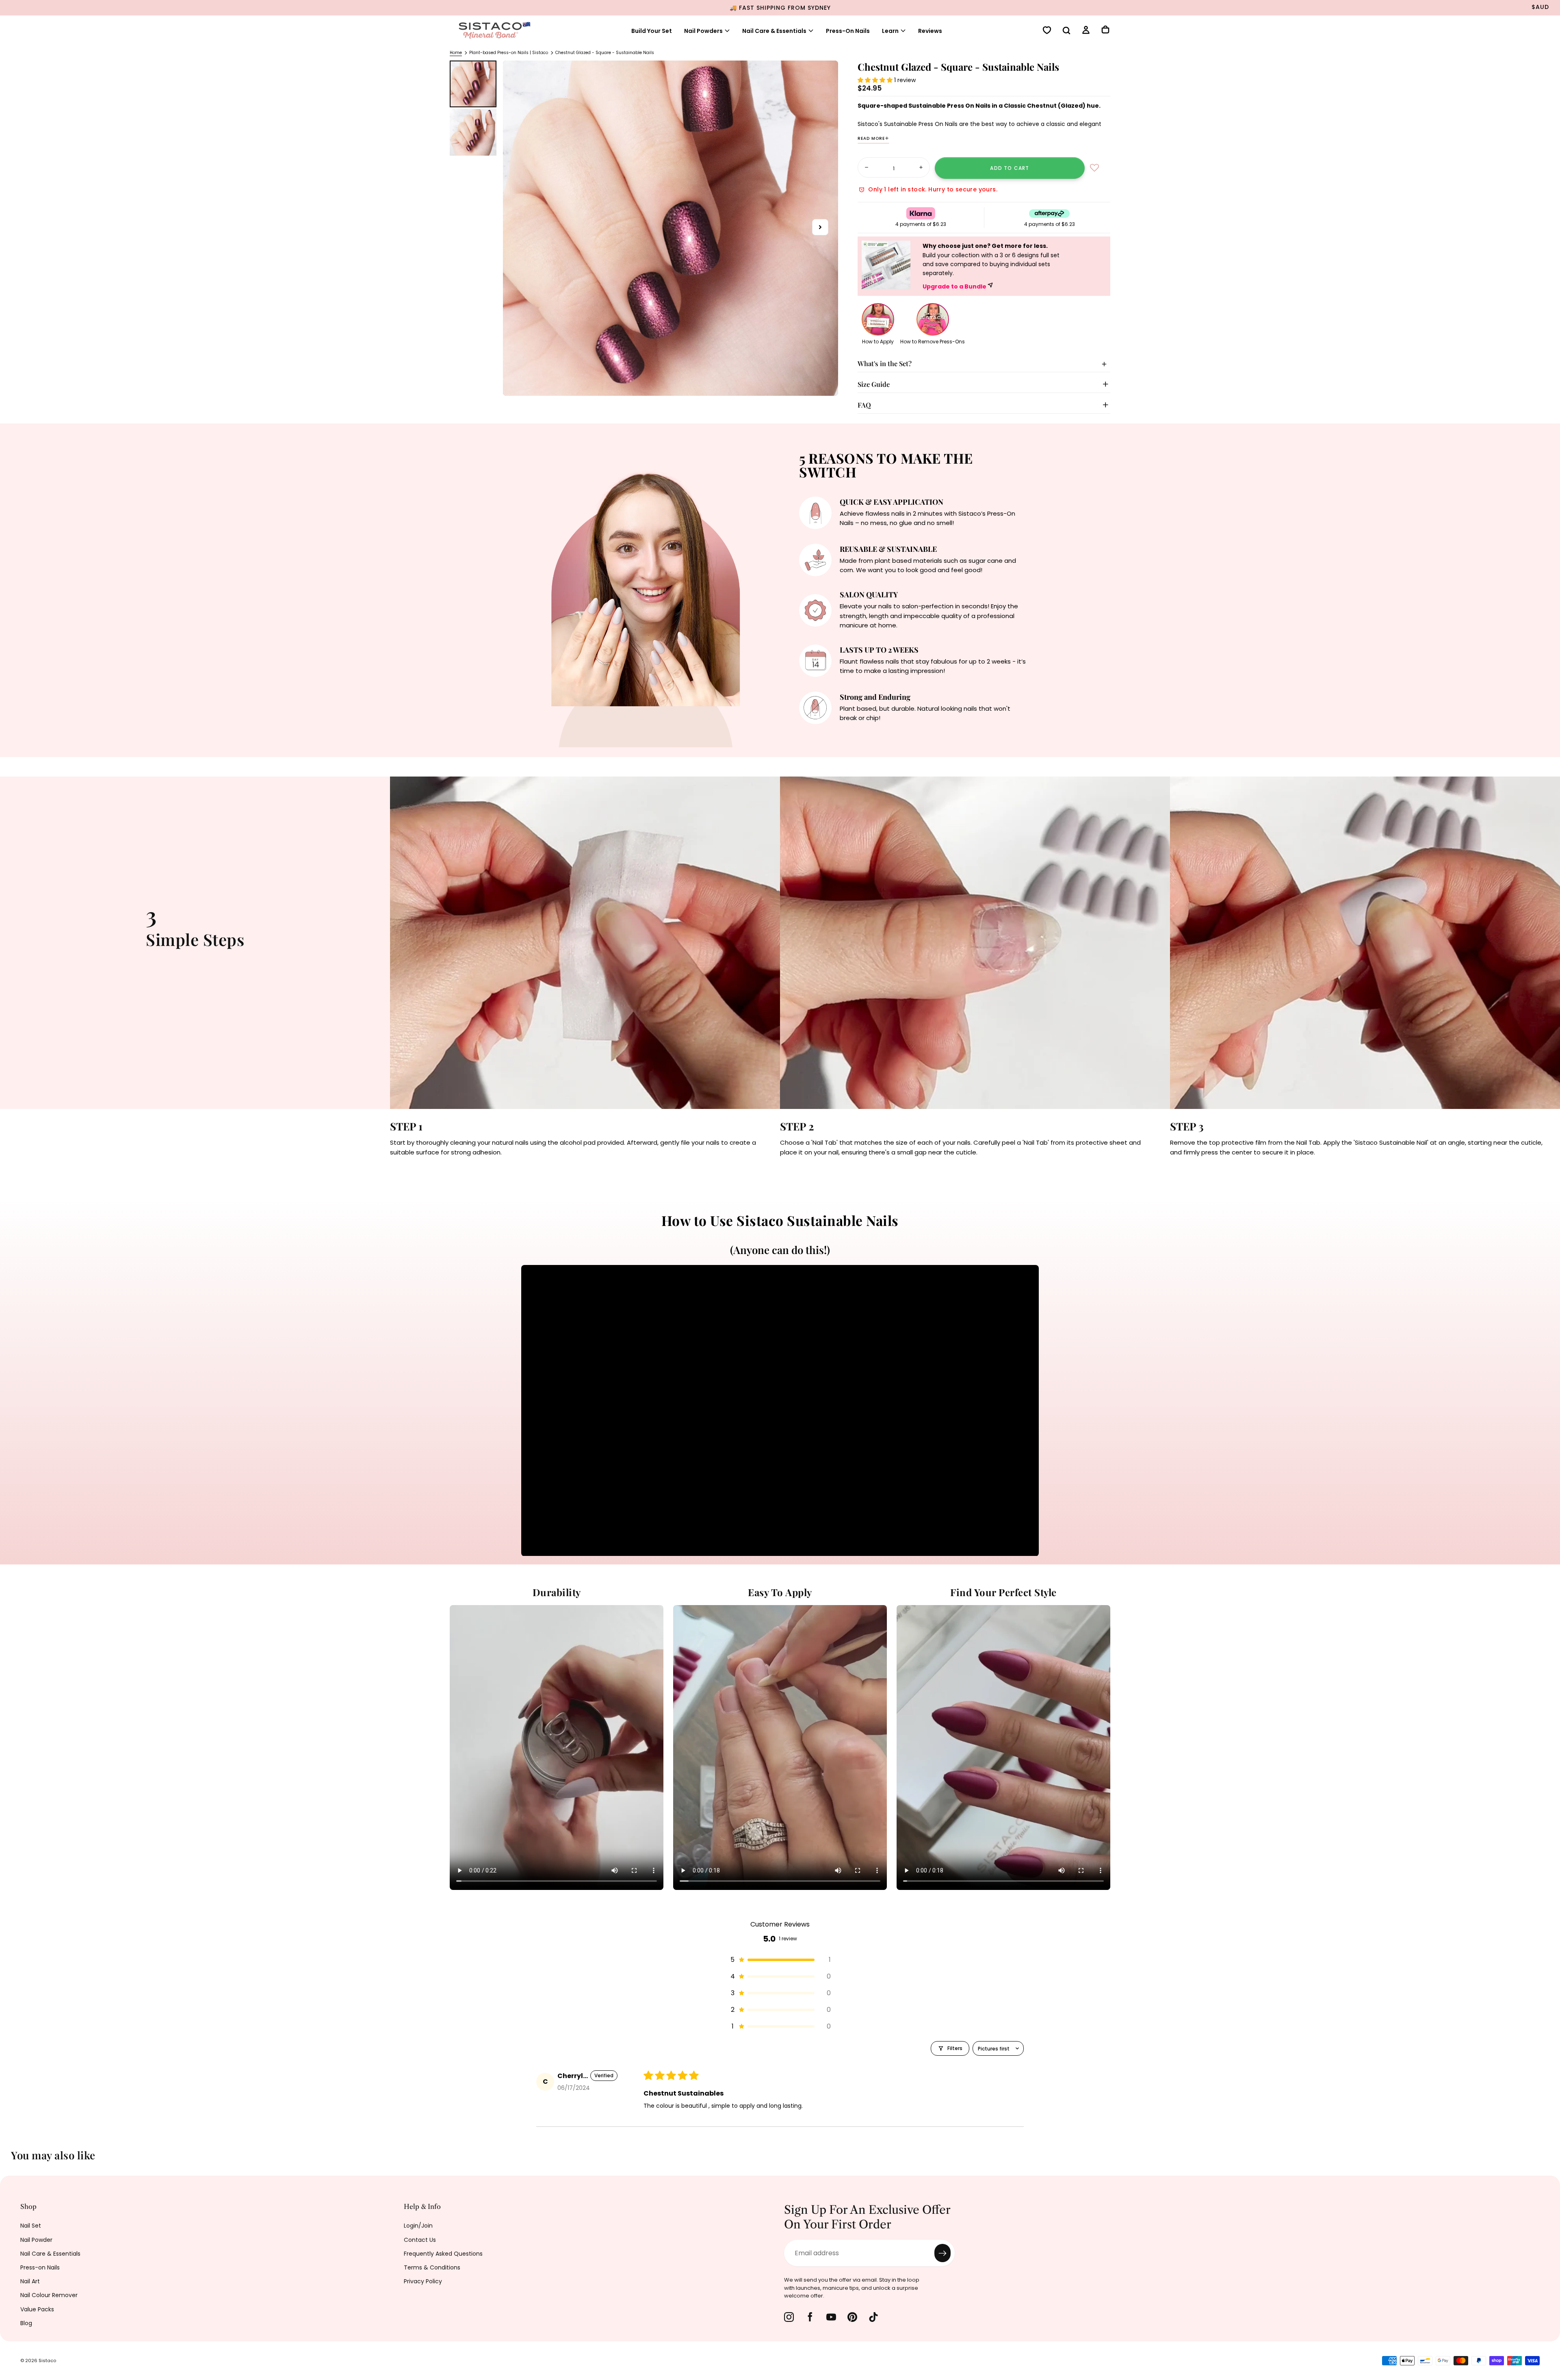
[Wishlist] (1047, 31)
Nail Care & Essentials (50, 2254)
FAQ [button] (864, 405)
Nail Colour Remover (49, 2295)
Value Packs (37, 2309)
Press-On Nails (848, 31)
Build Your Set (652, 31)
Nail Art (30, 2281)
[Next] (1548, 2161)
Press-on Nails (40, 2267)
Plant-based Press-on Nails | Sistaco (509, 53)
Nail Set (31, 2226)
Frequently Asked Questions (443, 2254)
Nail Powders (703, 31)
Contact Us (420, 2240)
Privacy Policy (423, 2281)
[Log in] (1086, 31)
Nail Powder (36, 2240)
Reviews (930, 31)
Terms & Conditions (432, 2267)
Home (456, 53)
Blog (26, 2323)
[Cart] (1105, 30)
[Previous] (12, 2161)
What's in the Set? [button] (885, 363)
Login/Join (418, 2226)
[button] (1066, 31)
